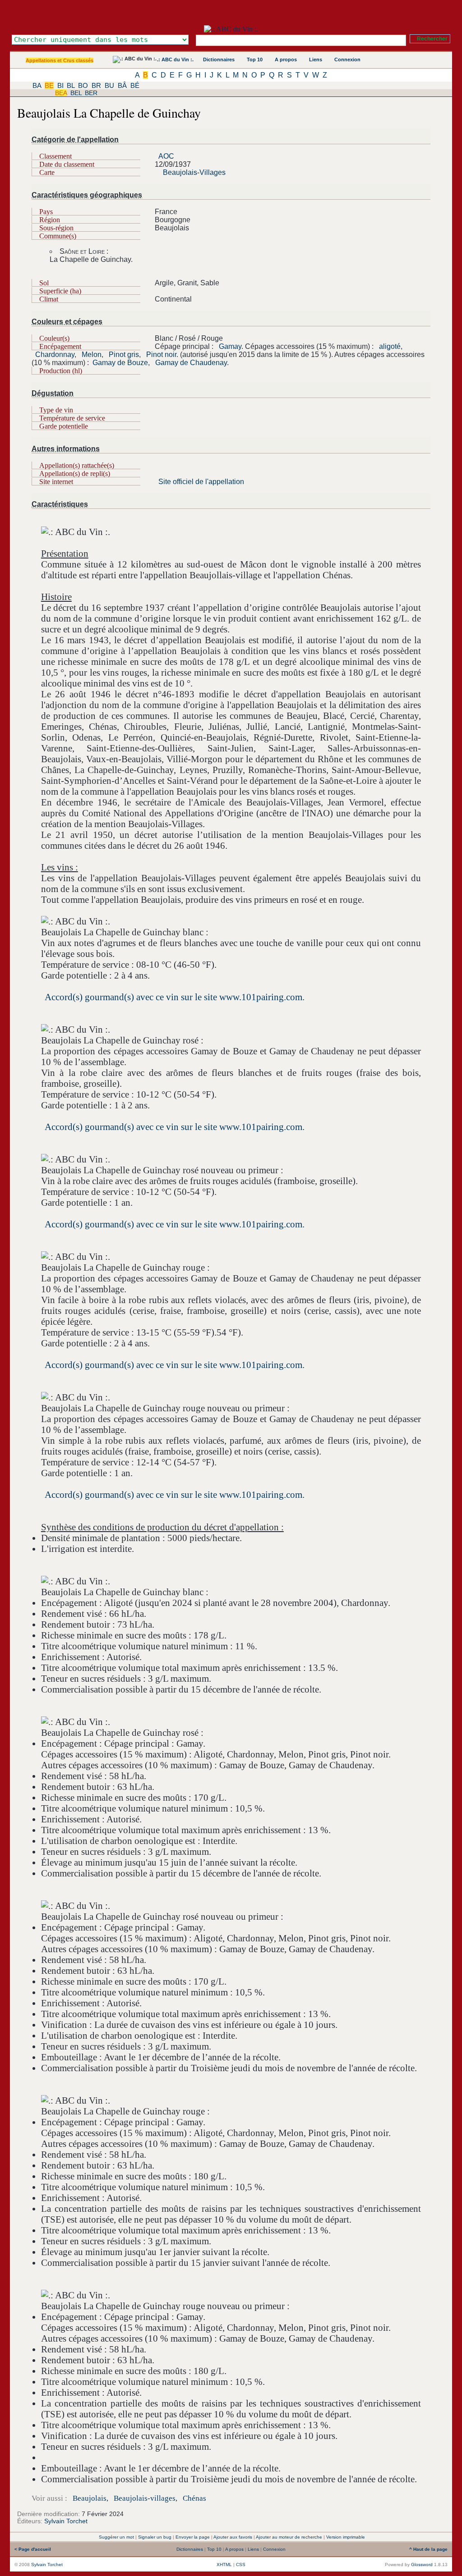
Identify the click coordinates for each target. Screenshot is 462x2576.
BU (109, 85)
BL (71, 85)
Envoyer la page (193, 2537)
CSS (241, 2565)
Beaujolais (90, 2498)
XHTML (224, 2565)
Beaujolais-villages (145, 2498)
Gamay (230, 346)
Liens (316, 59)
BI (60, 85)
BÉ (135, 85)
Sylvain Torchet (66, 2521)
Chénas (194, 2498)
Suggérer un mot (116, 2537)
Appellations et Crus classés (60, 60)
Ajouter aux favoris (233, 2537)
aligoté (390, 346)
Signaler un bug (155, 2537)
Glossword (422, 2565)
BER (91, 93)
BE (49, 85)
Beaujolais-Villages (194, 172)
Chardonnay (55, 355)
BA (37, 85)
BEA (61, 93)
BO (83, 85)
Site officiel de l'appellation (201, 482)
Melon (92, 355)
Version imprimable (346, 2537)
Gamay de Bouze (120, 363)
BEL (76, 93)
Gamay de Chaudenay (191, 363)
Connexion (347, 59)
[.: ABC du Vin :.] (231, 29)
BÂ (122, 85)
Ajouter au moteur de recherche (289, 2537)
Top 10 (255, 59)
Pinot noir (161, 355)
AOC (166, 156)
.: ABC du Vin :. (175, 59)
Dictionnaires (219, 59)
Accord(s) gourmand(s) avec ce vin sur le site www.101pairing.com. (175, 997)
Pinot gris (124, 355)
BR (96, 85)
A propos (286, 59)
